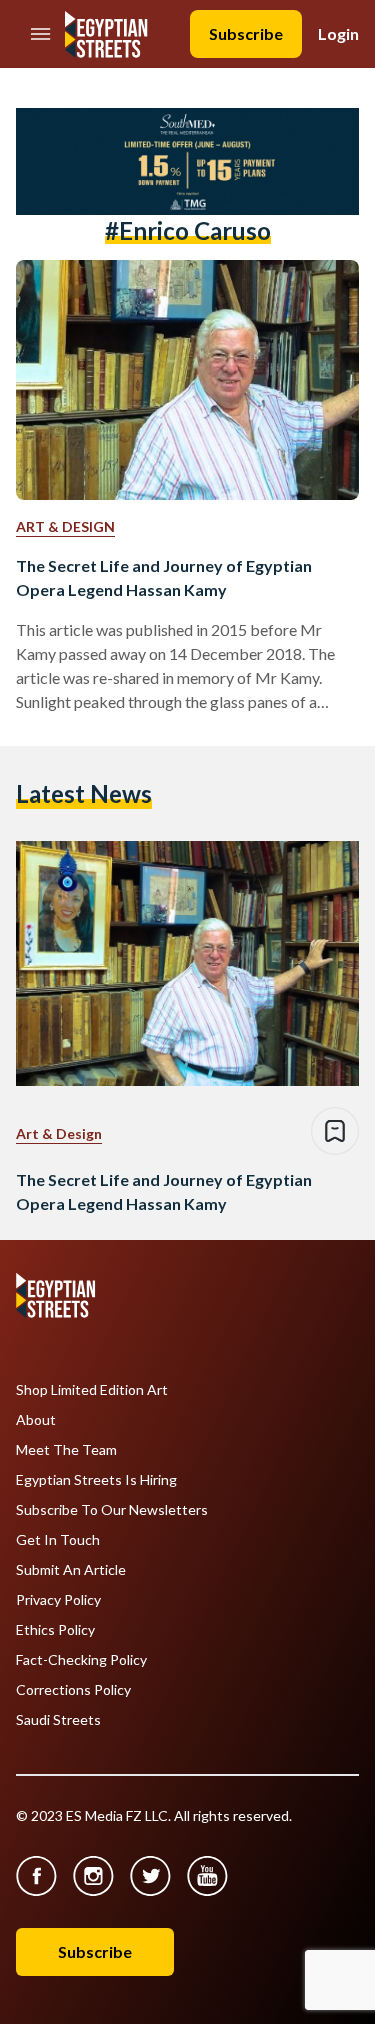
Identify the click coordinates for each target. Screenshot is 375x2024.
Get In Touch (58, 1540)
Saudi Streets (58, 1720)
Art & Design (65, 526)
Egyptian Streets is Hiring (96, 1480)
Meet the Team (66, 1450)
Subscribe (246, 33)
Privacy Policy (58, 1600)
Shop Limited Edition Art (92, 1390)
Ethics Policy (55, 1630)
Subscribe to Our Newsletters (112, 1510)
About (36, 1420)
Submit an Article (71, 1570)
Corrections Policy (73, 1690)
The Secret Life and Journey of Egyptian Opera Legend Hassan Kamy (164, 577)
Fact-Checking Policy (81, 1660)
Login (338, 33)
